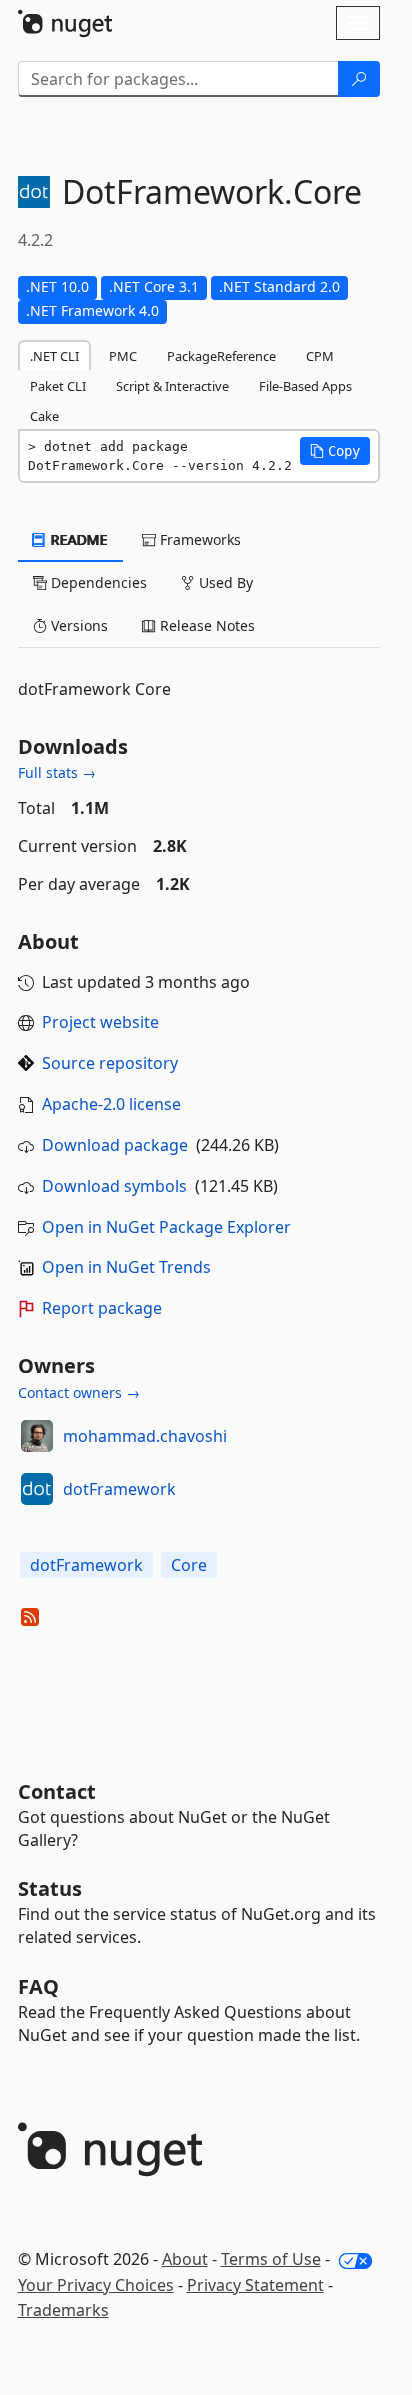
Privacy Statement (255, 2285)
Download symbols (114, 1186)
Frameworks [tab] (198, 539)
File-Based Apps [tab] (305, 386)
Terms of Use (271, 2259)
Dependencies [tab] (97, 582)
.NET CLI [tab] (54, 356)
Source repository (110, 1063)
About (185, 2259)
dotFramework (119, 1489)
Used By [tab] (224, 582)
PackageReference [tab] (221, 356)
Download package (115, 1145)
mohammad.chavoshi (145, 1436)
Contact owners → (79, 1392)
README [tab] (77, 539)
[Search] (359, 79)
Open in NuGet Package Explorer (166, 1227)
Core (189, 1565)
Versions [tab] (77, 625)
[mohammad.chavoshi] (37, 1436)
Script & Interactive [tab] (172, 386)
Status (50, 1888)
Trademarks (63, 2310)
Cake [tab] (44, 416)
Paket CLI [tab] (58, 386)
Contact (57, 1791)
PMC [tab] (123, 356)
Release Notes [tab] (205, 625)
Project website (100, 1022)
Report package (102, 1308)
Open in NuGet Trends (126, 1267)
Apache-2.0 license (111, 1104)
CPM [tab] (320, 356)
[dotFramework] (37, 1489)
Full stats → (57, 772)
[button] (335, 451)
